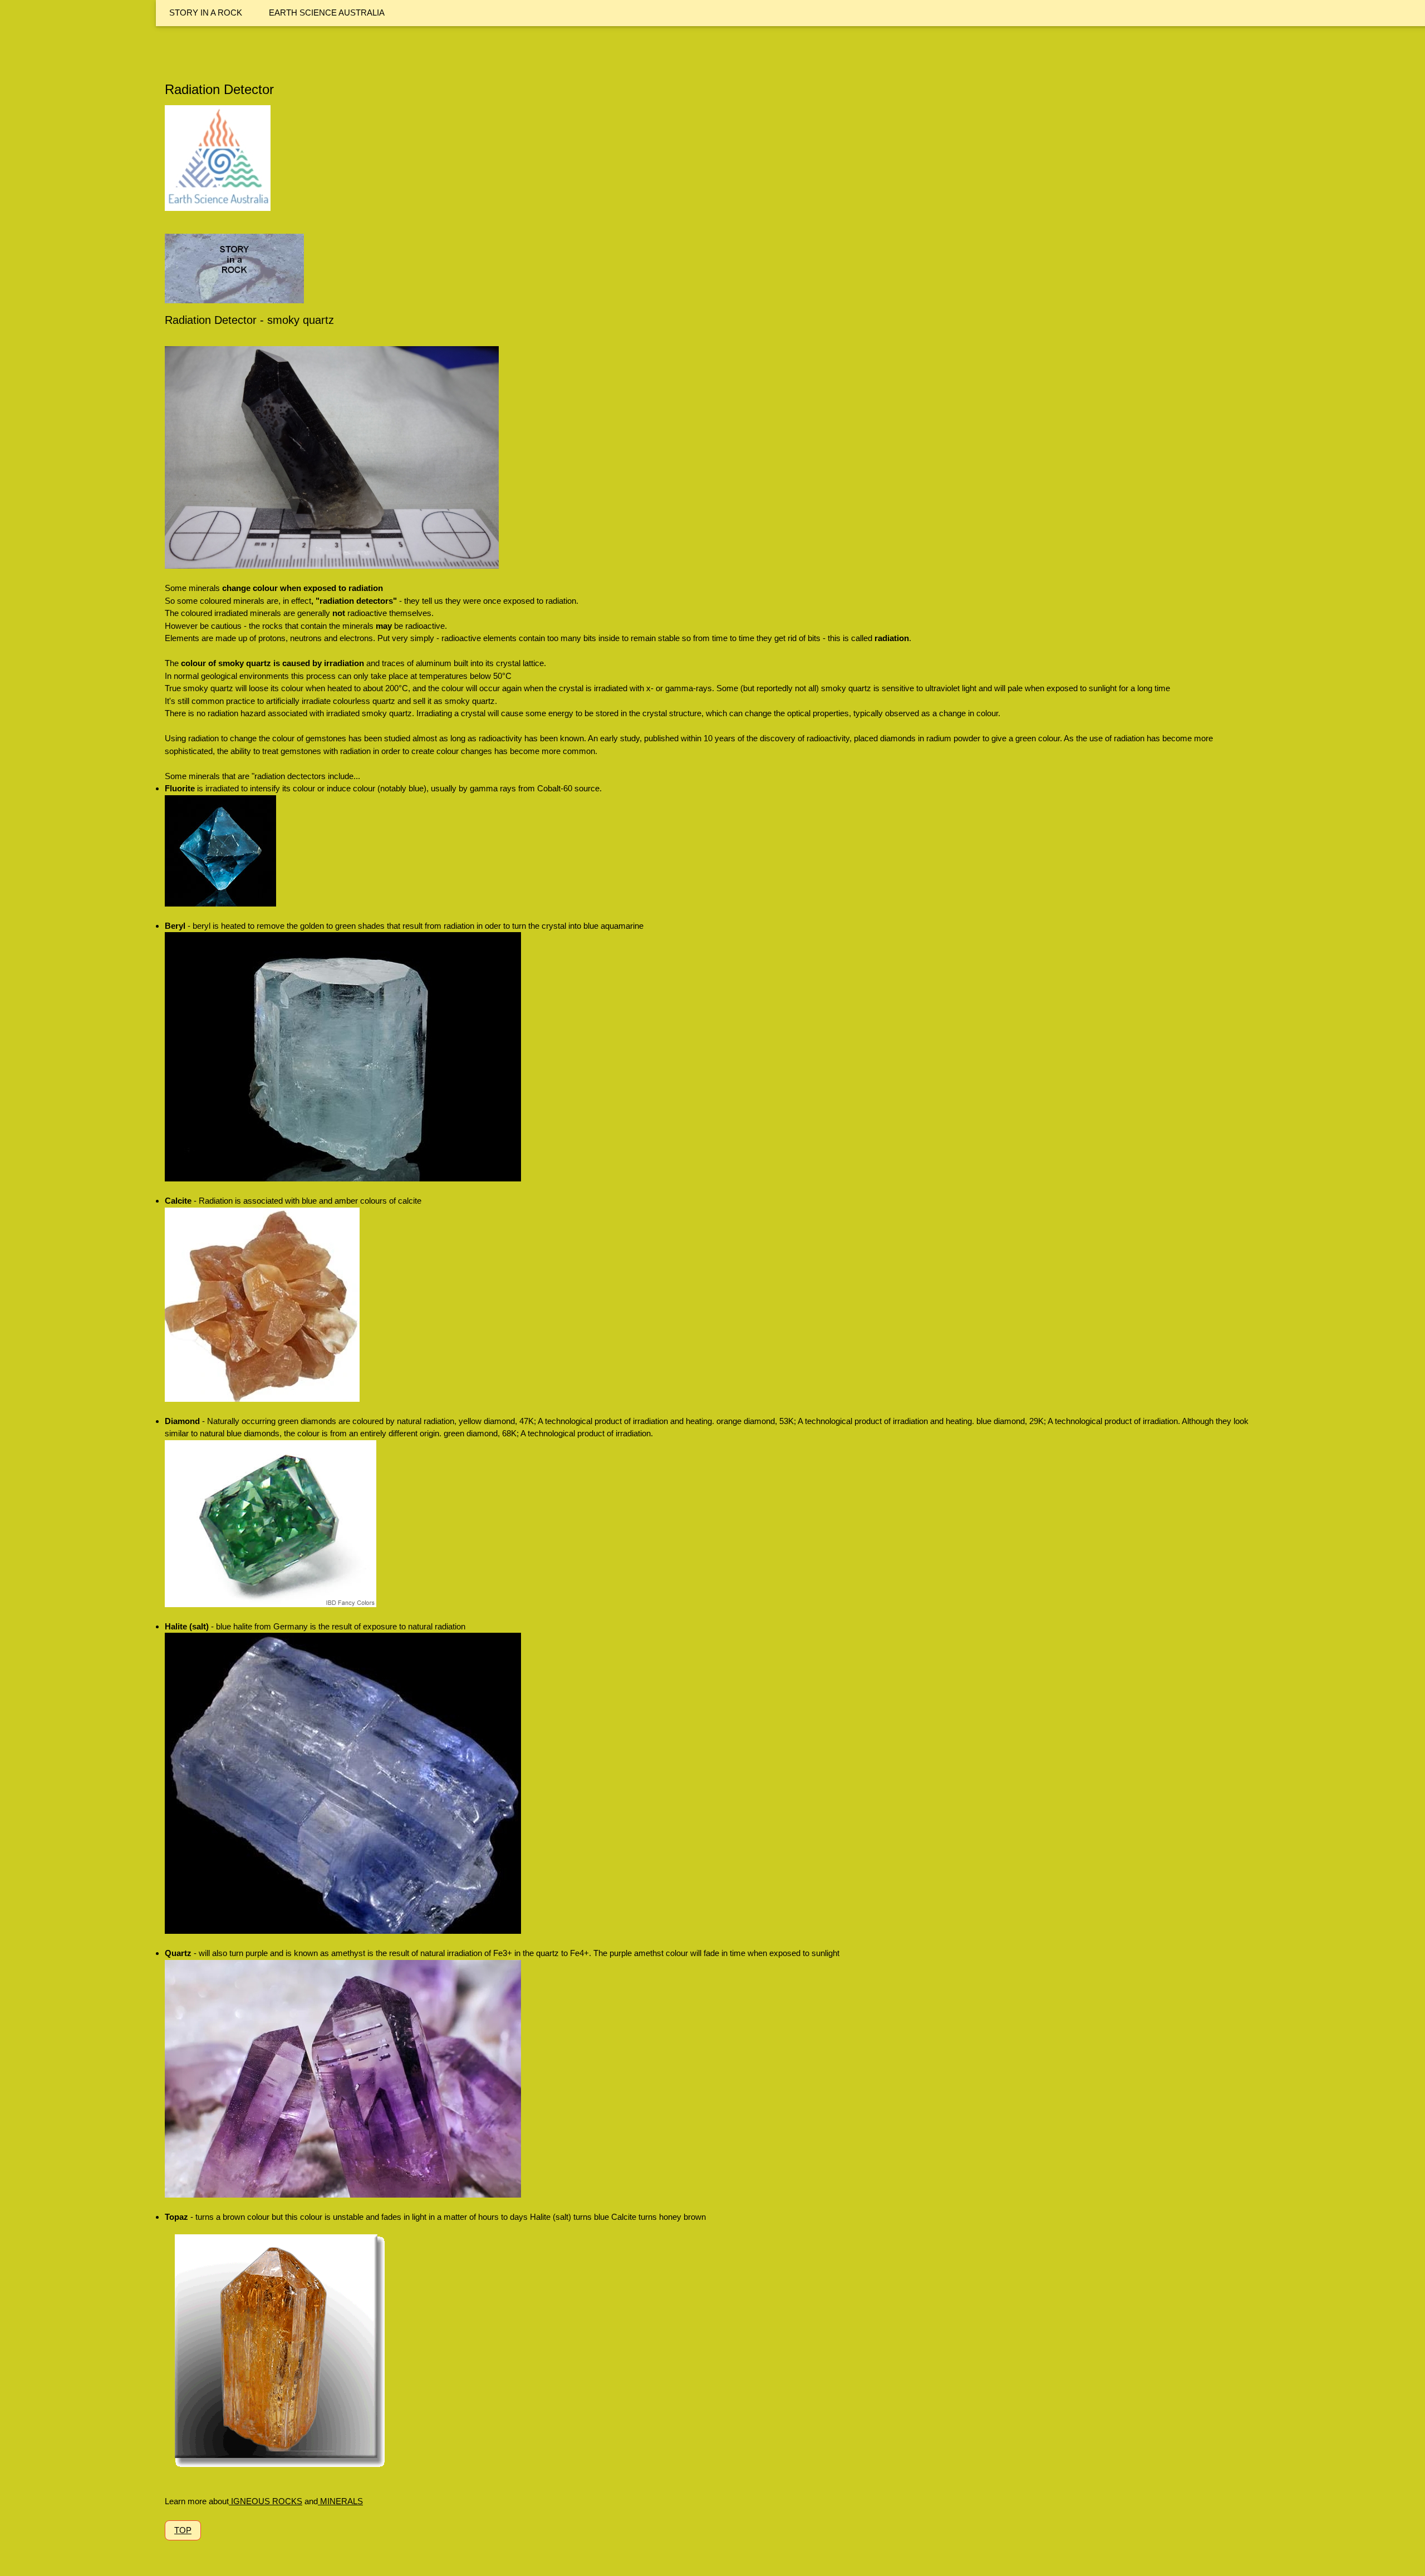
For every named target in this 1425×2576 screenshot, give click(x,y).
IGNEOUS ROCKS (266, 2501)
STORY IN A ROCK (206, 13)
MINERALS (340, 2501)
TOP (183, 2530)
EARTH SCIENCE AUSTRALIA (327, 13)
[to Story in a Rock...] (234, 296)
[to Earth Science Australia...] (218, 203)
